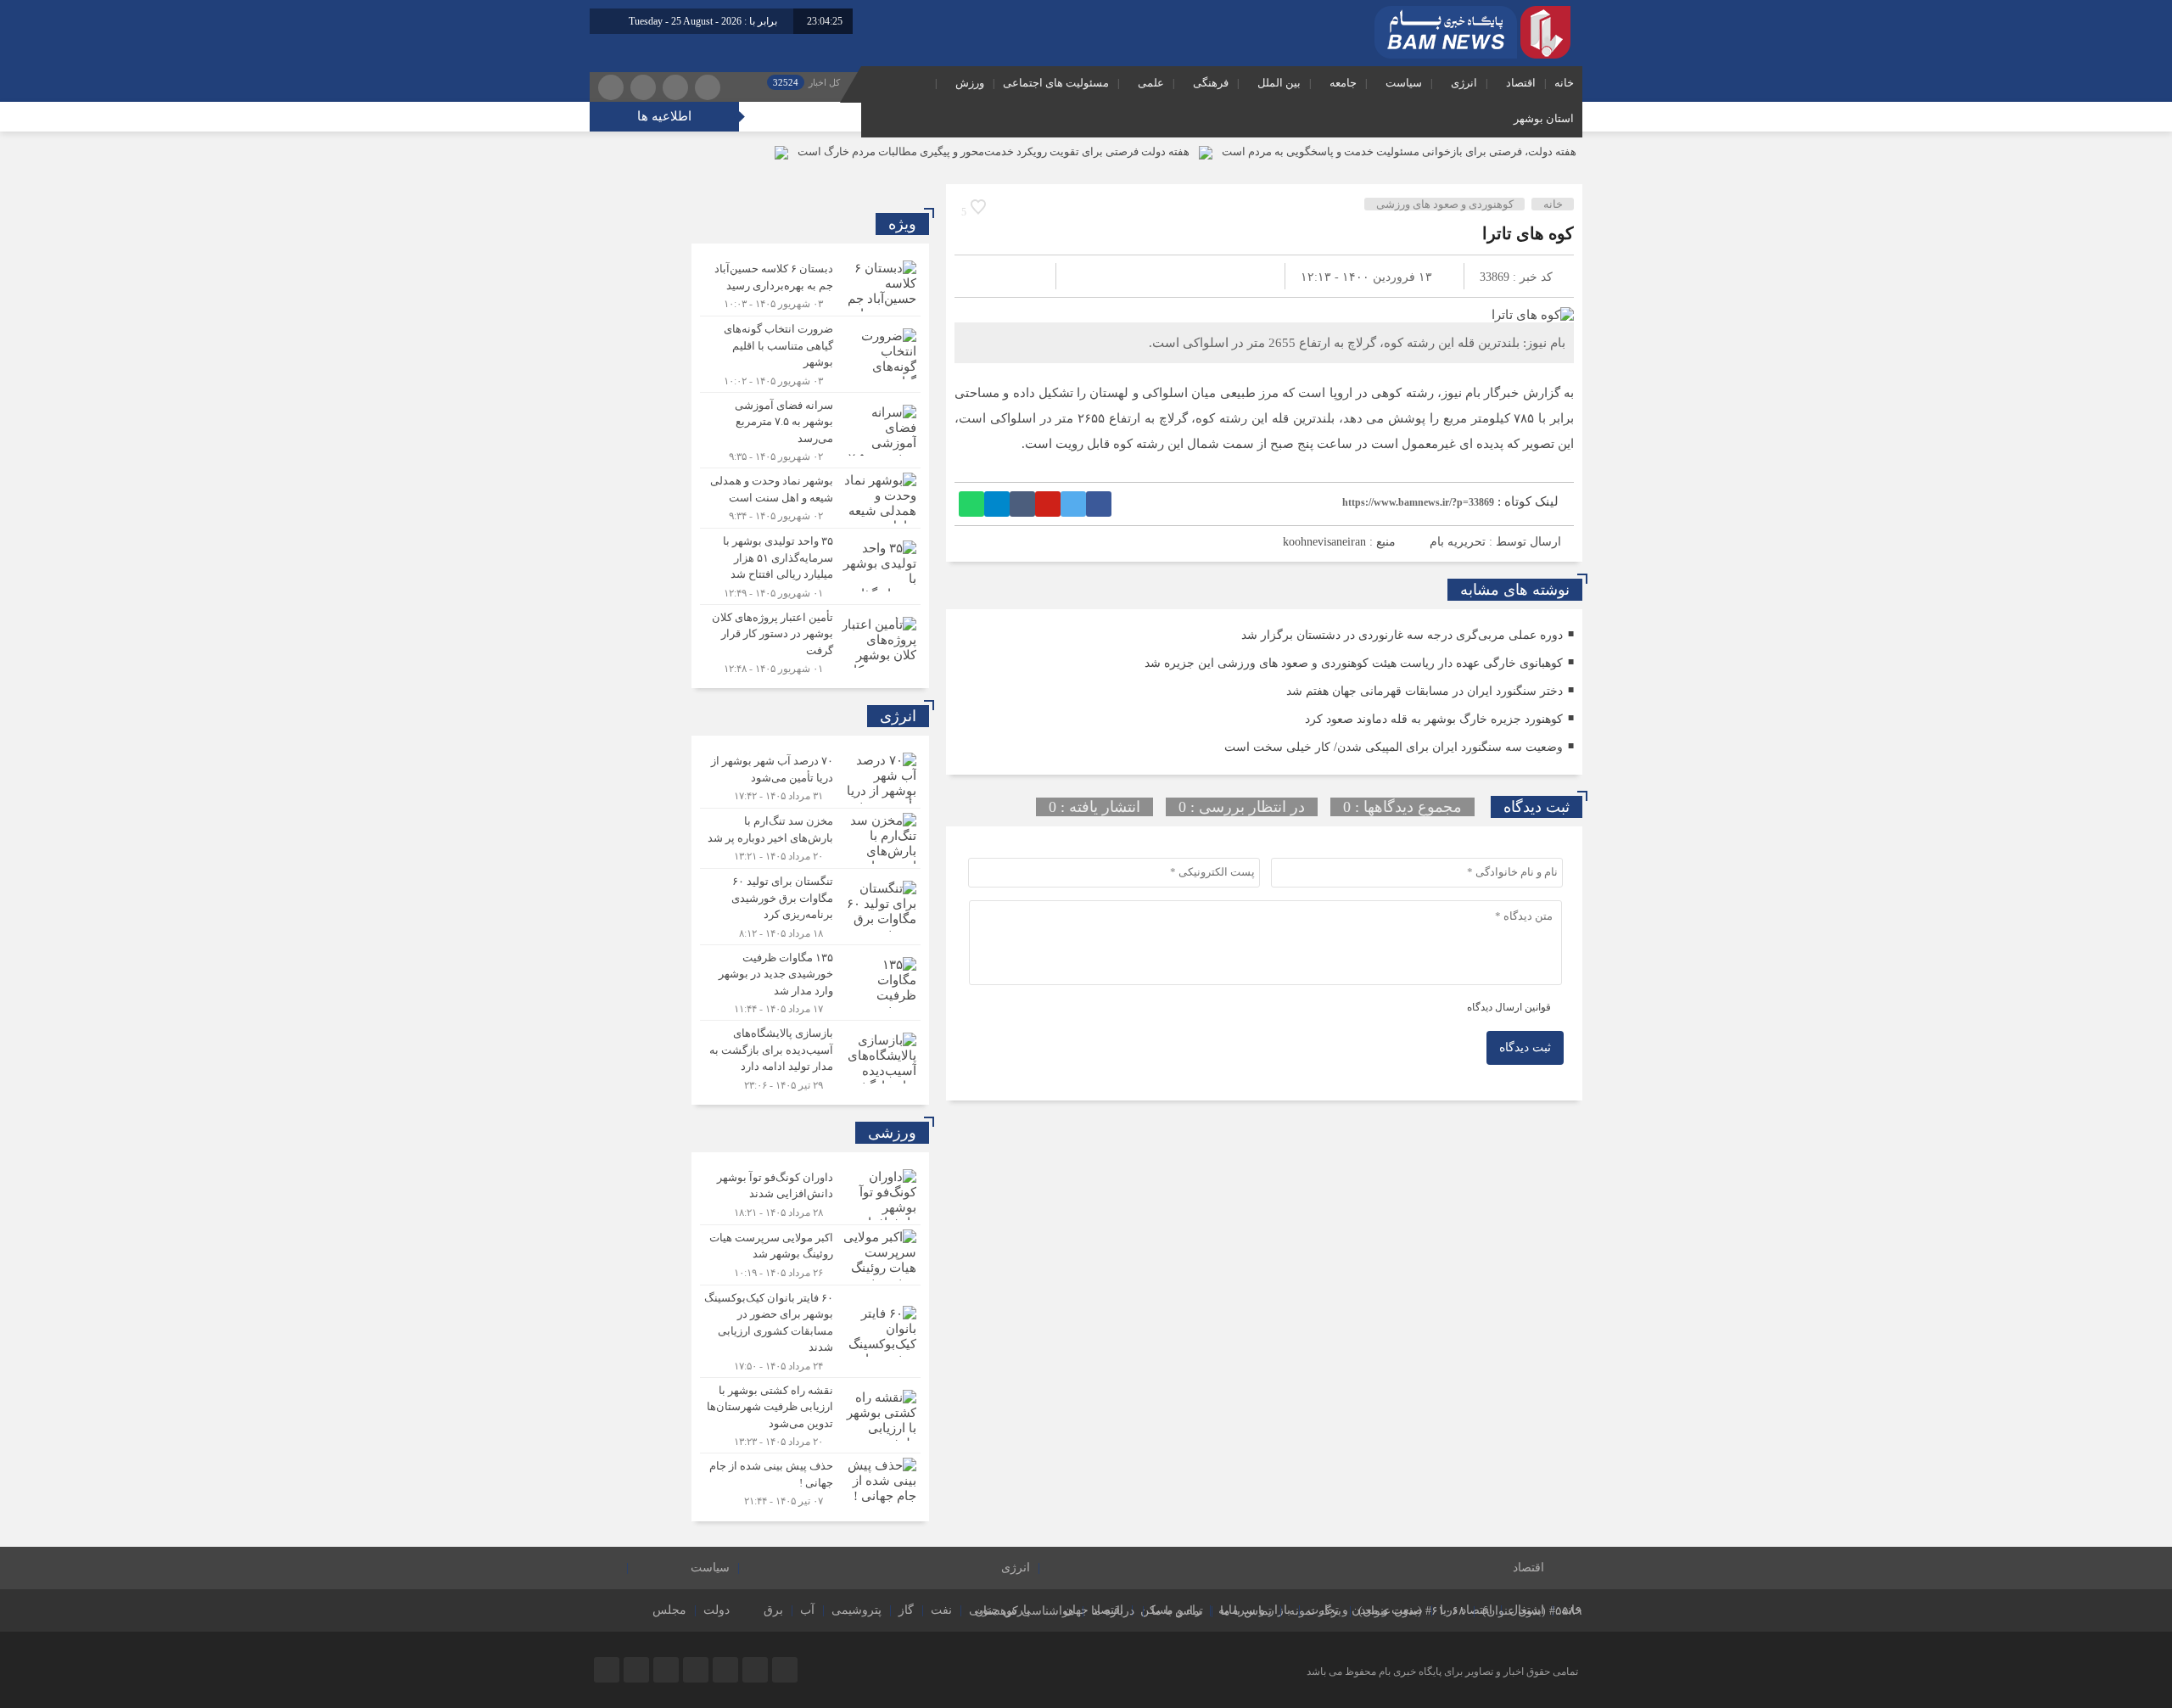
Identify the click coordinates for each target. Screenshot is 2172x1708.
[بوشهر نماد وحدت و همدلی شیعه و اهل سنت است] (810, 498)
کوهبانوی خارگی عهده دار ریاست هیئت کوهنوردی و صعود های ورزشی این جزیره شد (1354, 663)
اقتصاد (1521, 83)
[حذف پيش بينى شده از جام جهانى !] (810, 1481)
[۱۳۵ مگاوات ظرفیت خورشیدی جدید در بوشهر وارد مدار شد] (810, 983)
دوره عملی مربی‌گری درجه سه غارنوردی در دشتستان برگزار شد (1402, 635)
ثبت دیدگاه (1525, 1047)
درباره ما (1113, 1611)
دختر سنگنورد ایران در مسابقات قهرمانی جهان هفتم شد (1425, 691)
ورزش (970, 83)
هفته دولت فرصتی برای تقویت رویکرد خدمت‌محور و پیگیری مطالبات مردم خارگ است (994, 151)
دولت (717, 1610)
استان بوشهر (1544, 118)
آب (807, 1610)
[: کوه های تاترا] (988, 276)
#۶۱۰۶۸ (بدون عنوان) (1412, 1611)
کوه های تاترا (1528, 233)
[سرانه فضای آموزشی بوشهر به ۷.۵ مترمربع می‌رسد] (810, 431)
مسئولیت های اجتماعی (1056, 83)
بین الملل (1279, 83)
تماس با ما (1246, 1611)
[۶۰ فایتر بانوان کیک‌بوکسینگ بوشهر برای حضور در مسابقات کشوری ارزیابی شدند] (810, 1331)
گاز (906, 1610)
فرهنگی (1211, 83)
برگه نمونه (1315, 1611)
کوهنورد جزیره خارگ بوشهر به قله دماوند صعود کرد (1434, 719)
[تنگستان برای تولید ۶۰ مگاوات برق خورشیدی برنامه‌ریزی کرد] (810, 907)
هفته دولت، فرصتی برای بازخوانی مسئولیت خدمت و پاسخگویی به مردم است (1399, 151)
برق (773, 1610)
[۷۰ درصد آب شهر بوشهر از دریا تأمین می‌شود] (810, 778)
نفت (941, 1610)
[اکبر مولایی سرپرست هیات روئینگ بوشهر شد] (810, 1255)
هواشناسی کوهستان (1024, 1611)
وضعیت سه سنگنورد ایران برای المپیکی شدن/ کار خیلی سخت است (1394, 747)
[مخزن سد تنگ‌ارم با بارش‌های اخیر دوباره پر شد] (810, 838)
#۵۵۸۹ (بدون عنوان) (1532, 1611)
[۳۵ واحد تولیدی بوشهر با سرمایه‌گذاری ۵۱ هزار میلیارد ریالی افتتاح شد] (810, 566)
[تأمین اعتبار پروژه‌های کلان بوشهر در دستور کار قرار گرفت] (810, 641)
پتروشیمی (856, 1610)
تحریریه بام (1458, 542)
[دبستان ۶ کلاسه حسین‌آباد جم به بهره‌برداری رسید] (810, 286)
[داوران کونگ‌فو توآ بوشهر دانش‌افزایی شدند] (810, 1195)
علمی (1151, 83)
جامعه (1343, 83)
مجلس (669, 1610)
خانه (1564, 83)
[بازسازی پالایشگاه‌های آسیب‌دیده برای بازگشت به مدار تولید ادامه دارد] (810, 1056)
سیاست (1404, 83)
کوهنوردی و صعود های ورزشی (1445, 204)
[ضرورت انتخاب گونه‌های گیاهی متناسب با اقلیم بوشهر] (810, 354)
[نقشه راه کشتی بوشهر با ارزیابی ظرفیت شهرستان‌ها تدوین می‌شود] (810, 1416)
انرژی (1464, 83)
